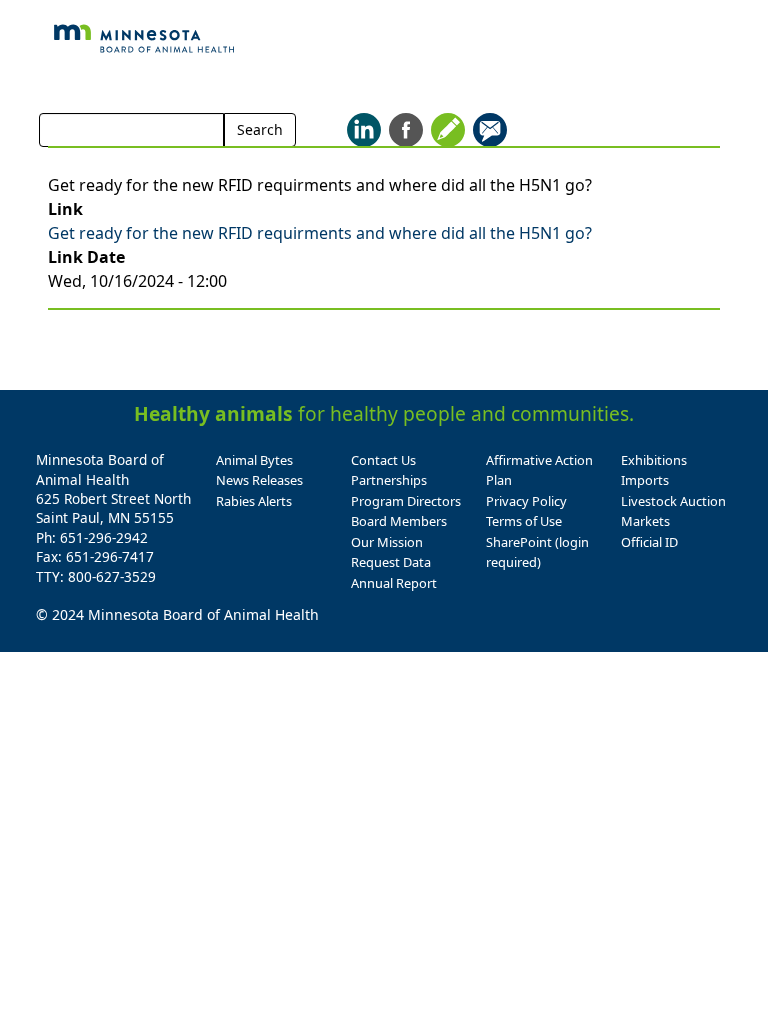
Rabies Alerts (254, 501)
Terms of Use (524, 521)
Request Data (391, 562)
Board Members (399, 521)
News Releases (259, 480)
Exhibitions (654, 460)
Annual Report (394, 583)
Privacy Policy (526, 501)
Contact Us (383, 460)
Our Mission (387, 542)
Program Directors (406, 501)
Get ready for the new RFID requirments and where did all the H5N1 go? (320, 233)
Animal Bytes (254, 460)
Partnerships (389, 480)
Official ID (649, 542)
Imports (645, 480)
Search (260, 129)
